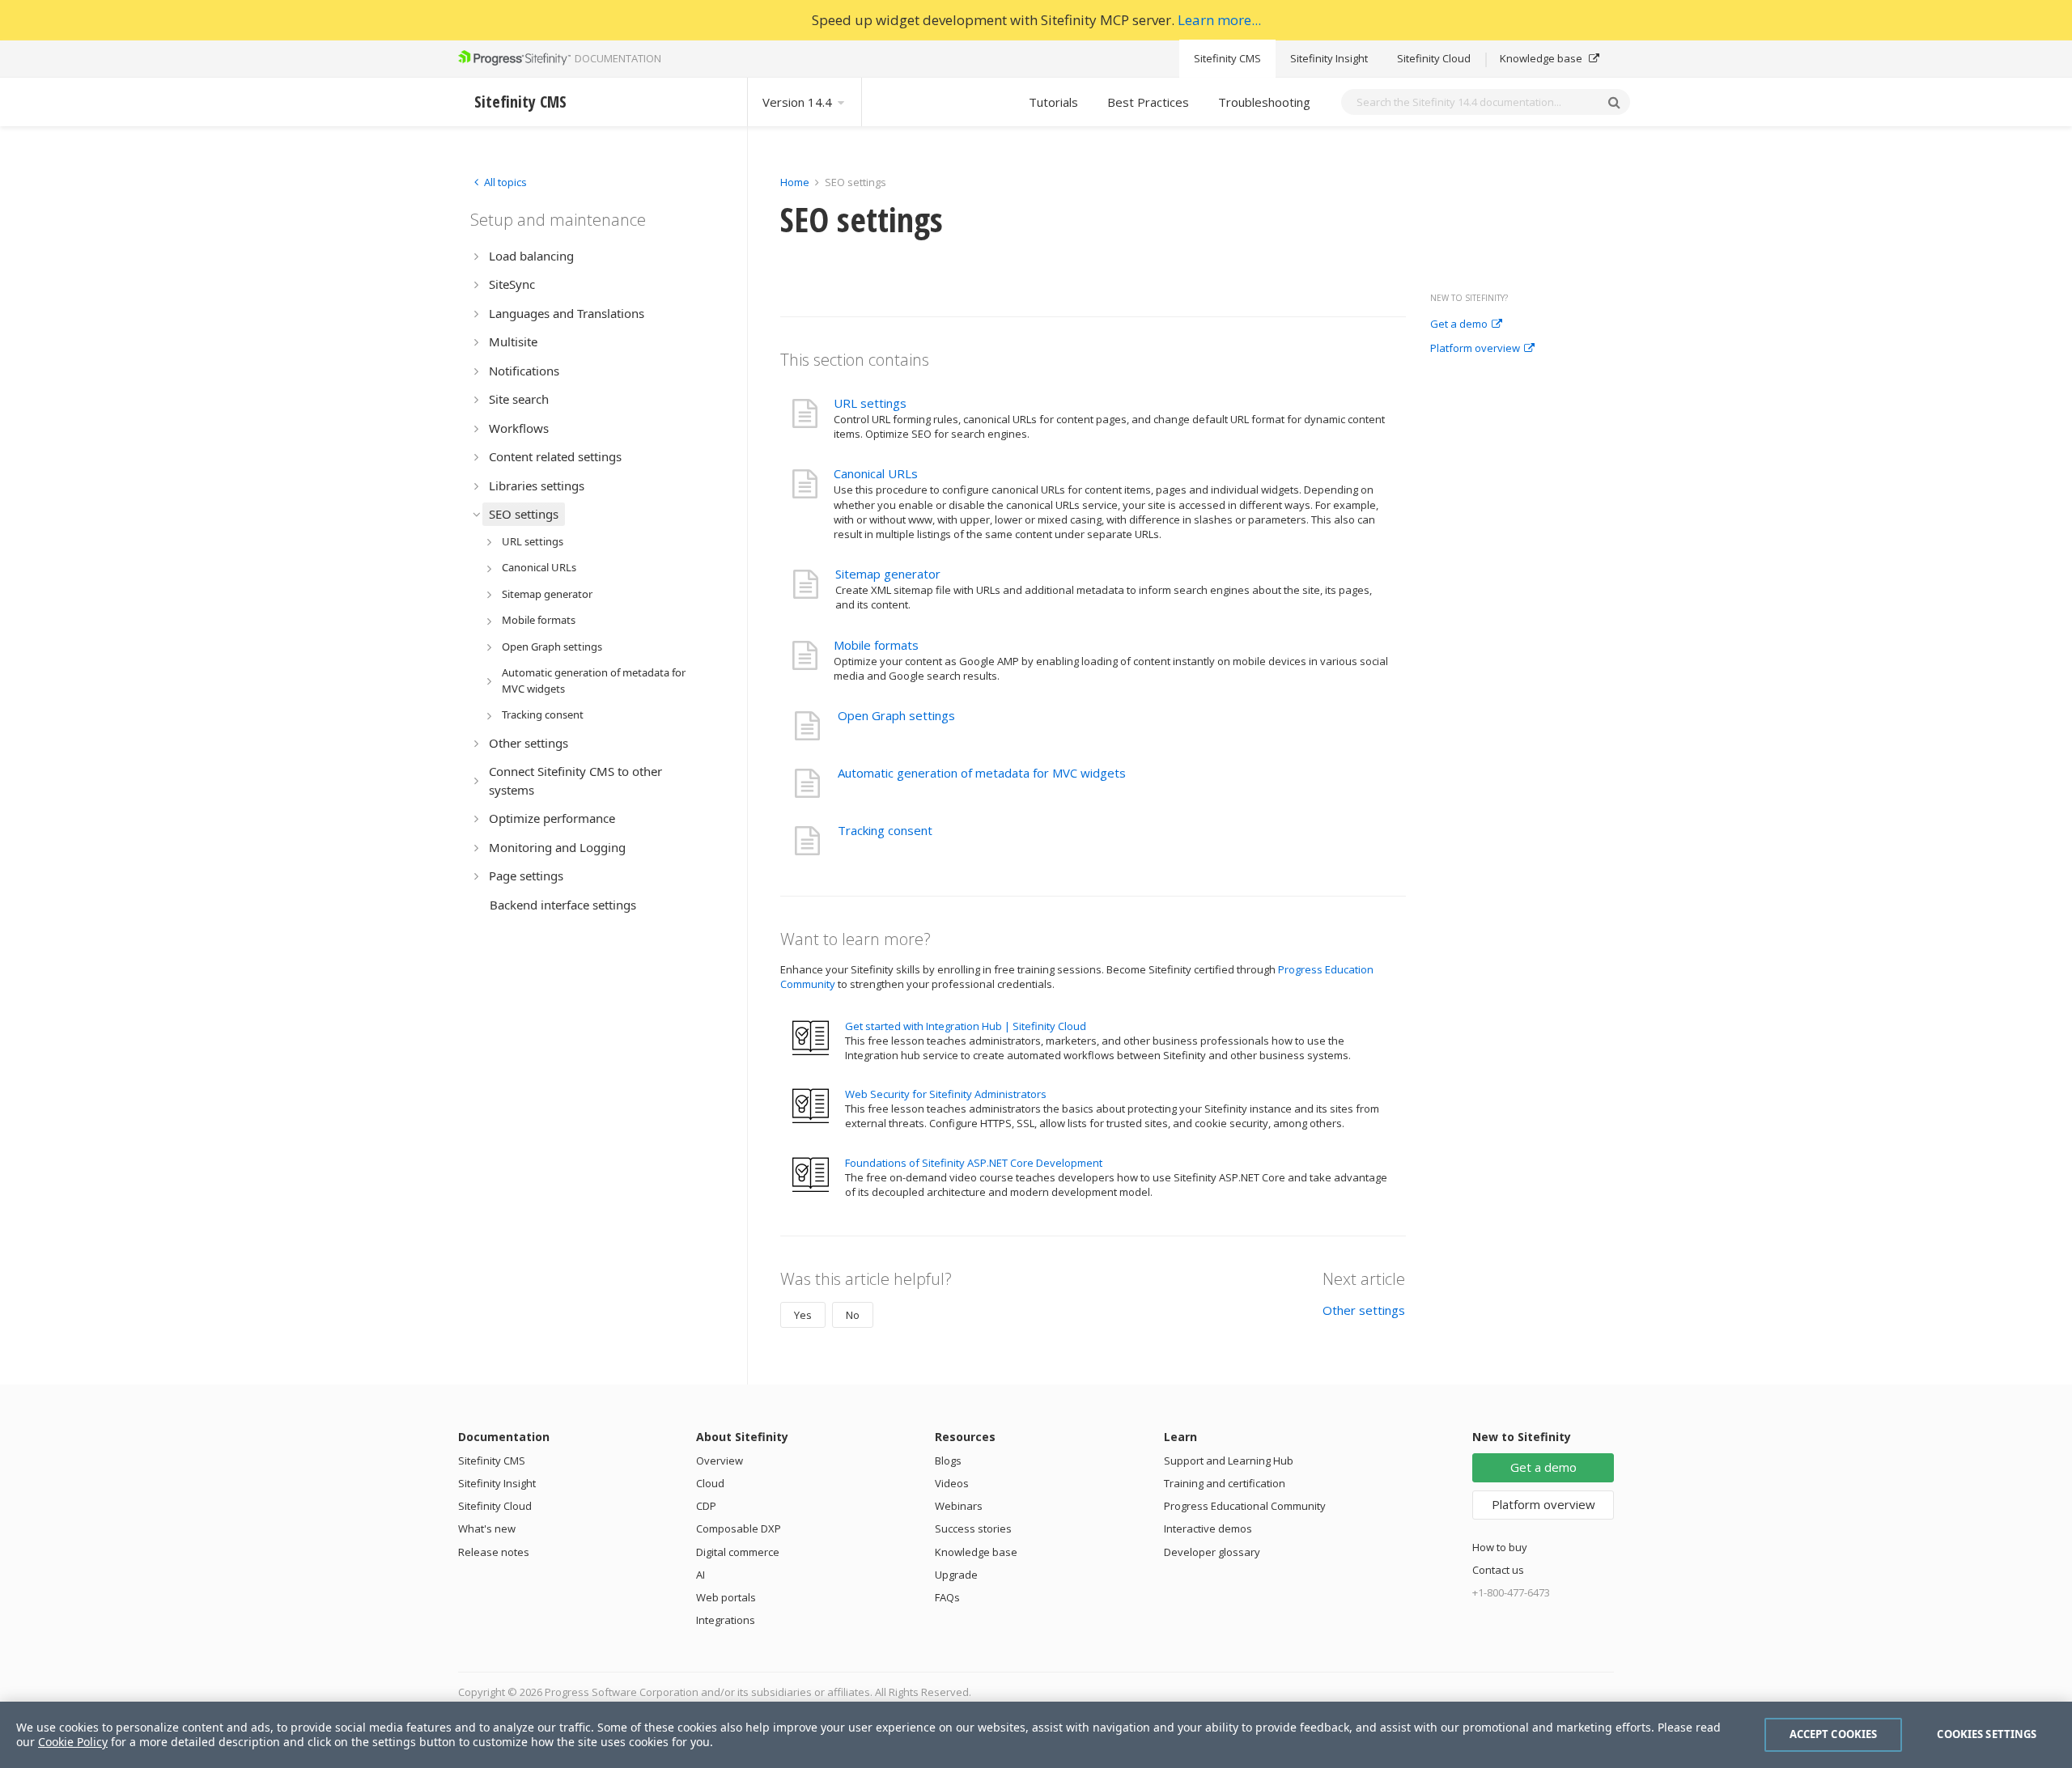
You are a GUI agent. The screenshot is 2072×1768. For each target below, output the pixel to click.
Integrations (726, 1620)
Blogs (948, 1461)
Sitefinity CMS (1227, 58)
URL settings (870, 403)
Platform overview (1475, 349)
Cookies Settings (1987, 1734)
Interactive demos (1208, 1528)
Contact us (1498, 1570)
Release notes (494, 1552)
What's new (487, 1528)
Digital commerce (738, 1552)
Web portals (726, 1597)
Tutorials (1053, 102)
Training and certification (1225, 1483)
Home (795, 182)
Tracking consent (885, 830)
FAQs (947, 1597)
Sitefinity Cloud (1434, 58)
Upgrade (956, 1575)
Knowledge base (1542, 58)
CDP (706, 1506)
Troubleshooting (1264, 102)
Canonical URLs (876, 473)
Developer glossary (1212, 1552)
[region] (1036, 1735)
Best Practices (1148, 102)
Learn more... (1219, 20)
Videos (952, 1483)
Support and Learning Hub (1229, 1461)
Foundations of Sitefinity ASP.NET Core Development (974, 1163)
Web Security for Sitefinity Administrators (946, 1094)
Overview (720, 1461)
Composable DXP (739, 1528)
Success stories (973, 1528)
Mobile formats (876, 645)
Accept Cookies (1834, 1734)
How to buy (1500, 1547)
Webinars (959, 1506)
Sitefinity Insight (1329, 58)
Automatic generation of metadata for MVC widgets (982, 773)
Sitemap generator (888, 574)
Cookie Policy (73, 1742)
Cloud (710, 1483)
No (853, 1315)
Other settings (1364, 1310)
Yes (803, 1315)
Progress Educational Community (1245, 1506)
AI (701, 1575)
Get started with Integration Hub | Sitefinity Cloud (966, 1026)
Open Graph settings (896, 715)
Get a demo (1459, 324)
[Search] (1614, 102)
